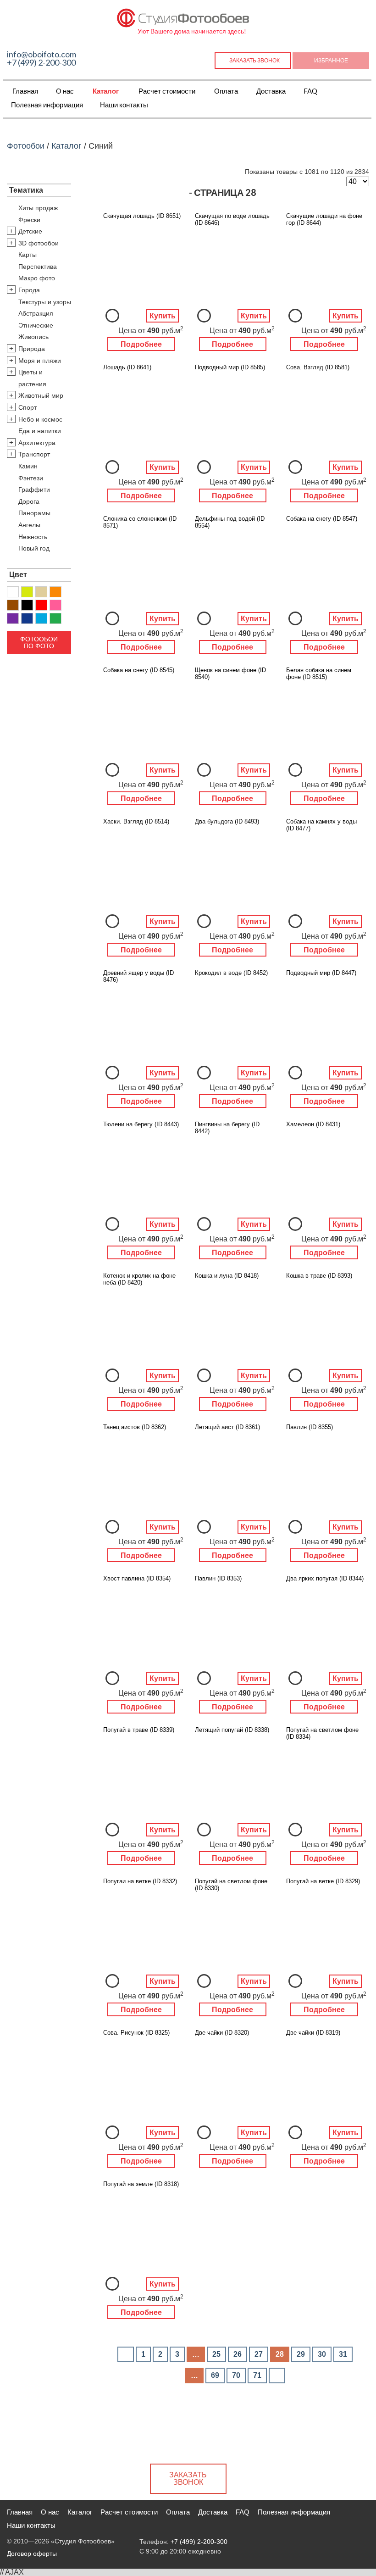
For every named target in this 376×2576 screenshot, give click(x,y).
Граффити (34, 490)
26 (238, 2354)
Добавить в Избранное (112, 316)
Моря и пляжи (40, 361)
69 (215, 2375)
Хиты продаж (38, 208)
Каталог (106, 91)
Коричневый (13, 605)
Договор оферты (32, 2554)
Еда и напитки (40, 431)
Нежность (33, 537)
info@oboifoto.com (41, 54)
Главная (25, 91)
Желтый (27, 592)
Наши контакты (124, 105)
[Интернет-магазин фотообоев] (183, 16)
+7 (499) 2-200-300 (41, 62)
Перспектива (38, 267)
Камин (28, 466)
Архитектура (37, 443)
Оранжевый (55, 592)
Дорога (29, 501)
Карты (28, 255)
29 (301, 2354)
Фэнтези (31, 478)
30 (322, 2354)
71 (257, 2375)
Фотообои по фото (39, 642)
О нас (65, 91)
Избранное (331, 60)
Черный (27, 605)
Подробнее (141, 344)
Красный (41, 605)
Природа (32, 349)
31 (343, 2354)
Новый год (34, 548)
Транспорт (34, 454)
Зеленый (55, 618)
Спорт (28, 407)
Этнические (36, 325)
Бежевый (41, 592)
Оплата (226, 91)
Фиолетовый (13, 618)
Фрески (29, 220)
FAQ (310, 91)
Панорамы (34, 513)
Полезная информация (47, 105)
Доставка (271, 91)
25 (216, 2354)
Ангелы (29, 525)
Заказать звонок (254, 60)
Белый (13, 592)
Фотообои (26, 146)
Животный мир (41, 395)
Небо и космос (40, 419)
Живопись (33, 337)
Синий (27, 618)
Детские (30, 231)
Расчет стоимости (167, 91)
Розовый (55, 605)
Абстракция (36, 313)
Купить (163, 316)
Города (29, 290)
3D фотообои (39, 243)
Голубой (41, 618)
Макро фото (37, 278)
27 (259, 2354)
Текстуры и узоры (45, 302)
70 (236, 2375)
